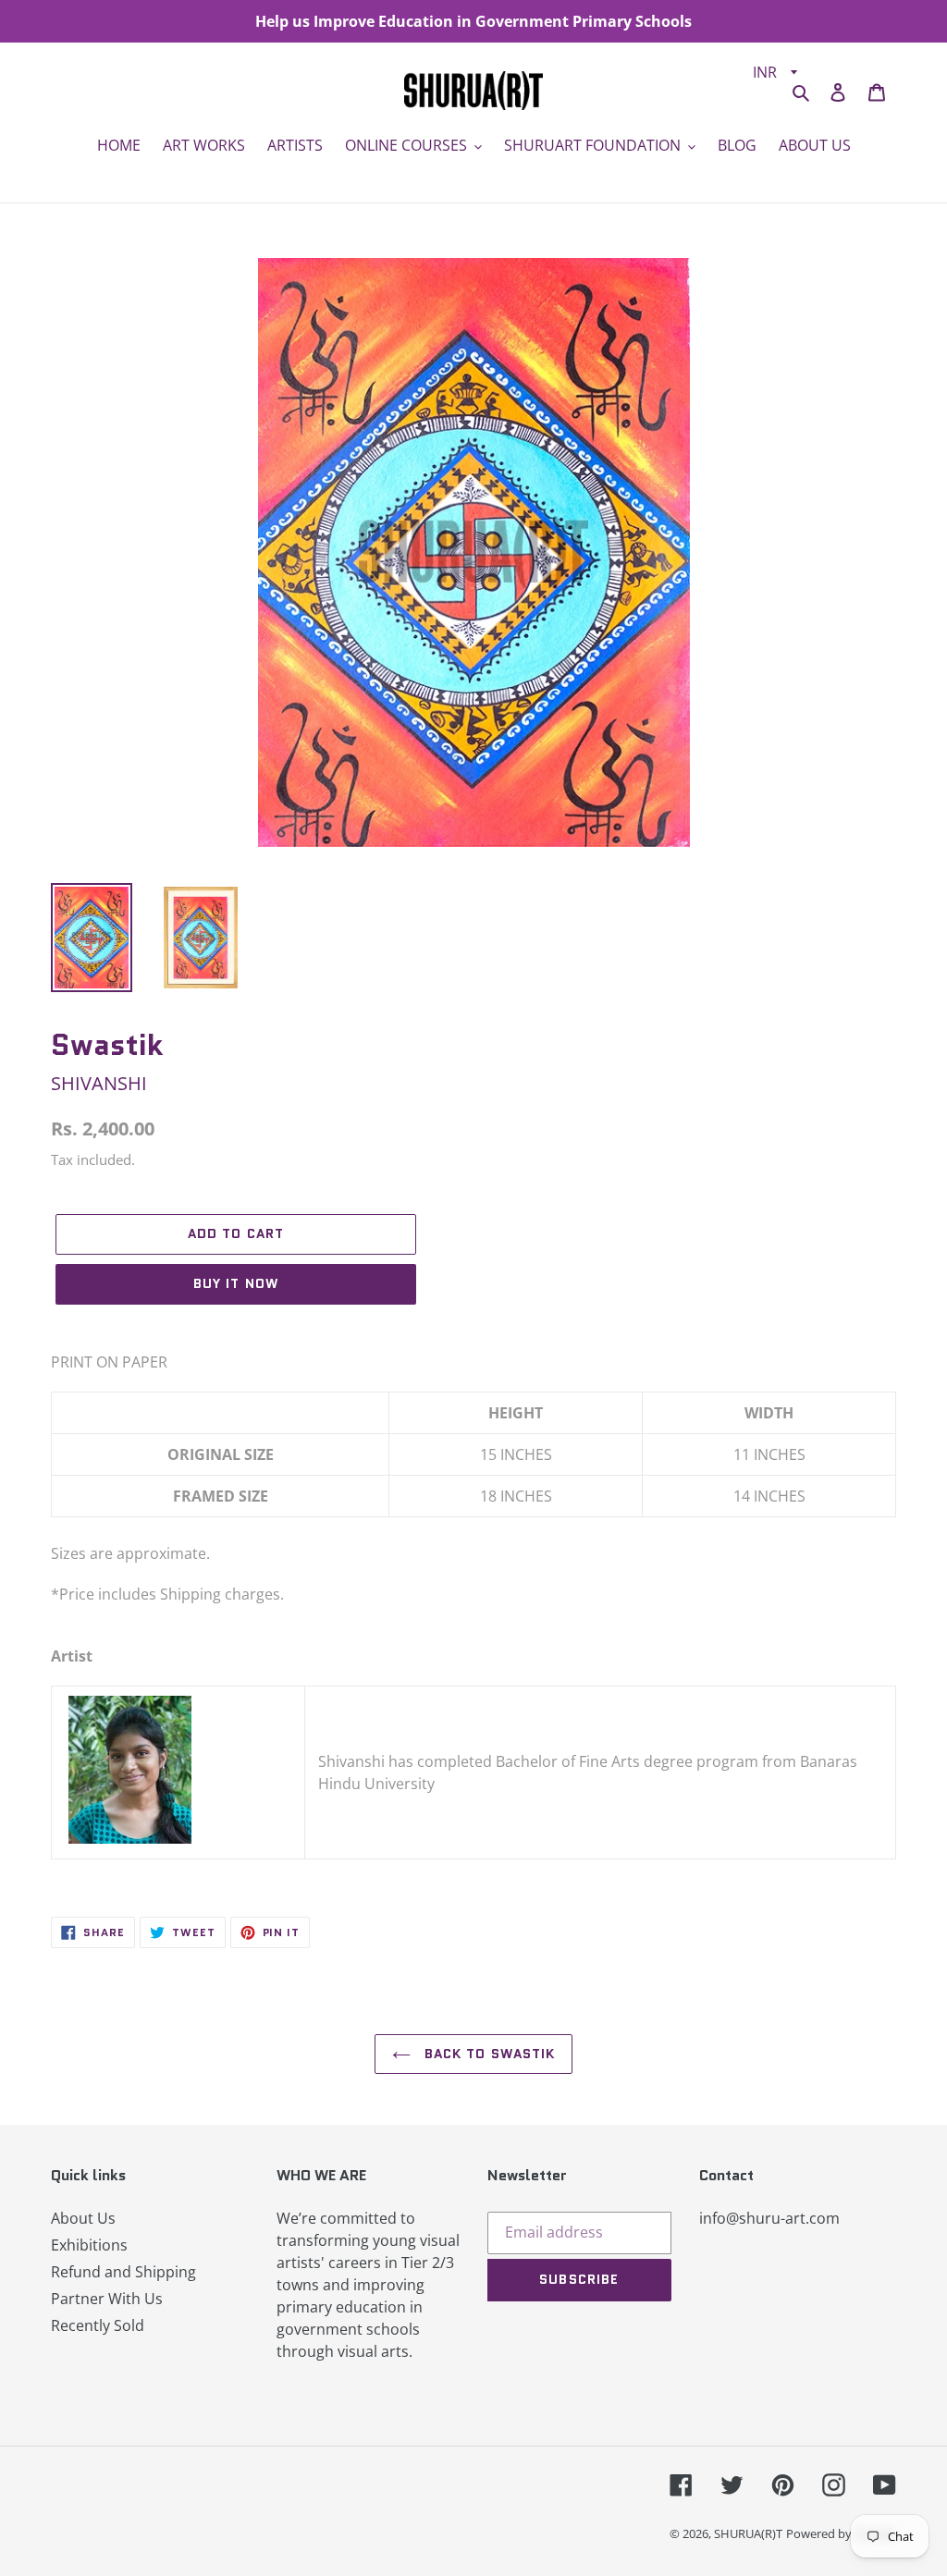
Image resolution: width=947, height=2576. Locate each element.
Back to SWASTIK (488, 2054)
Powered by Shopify (841, 2533)
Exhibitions (89, 2245)
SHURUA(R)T (748, 2533)
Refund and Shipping (123, 2272)
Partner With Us (107, 2299)
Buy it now (236, 1283)
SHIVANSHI (99, 1083)
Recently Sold (98, 2325)
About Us (83, 2218)
